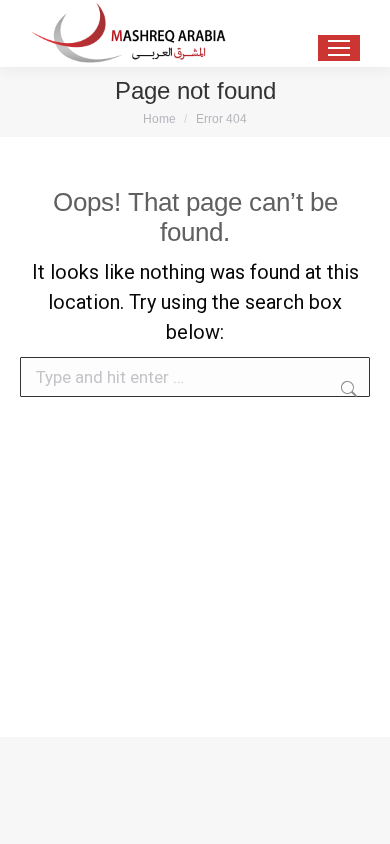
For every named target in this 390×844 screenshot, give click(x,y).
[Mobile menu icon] (339, 48)
